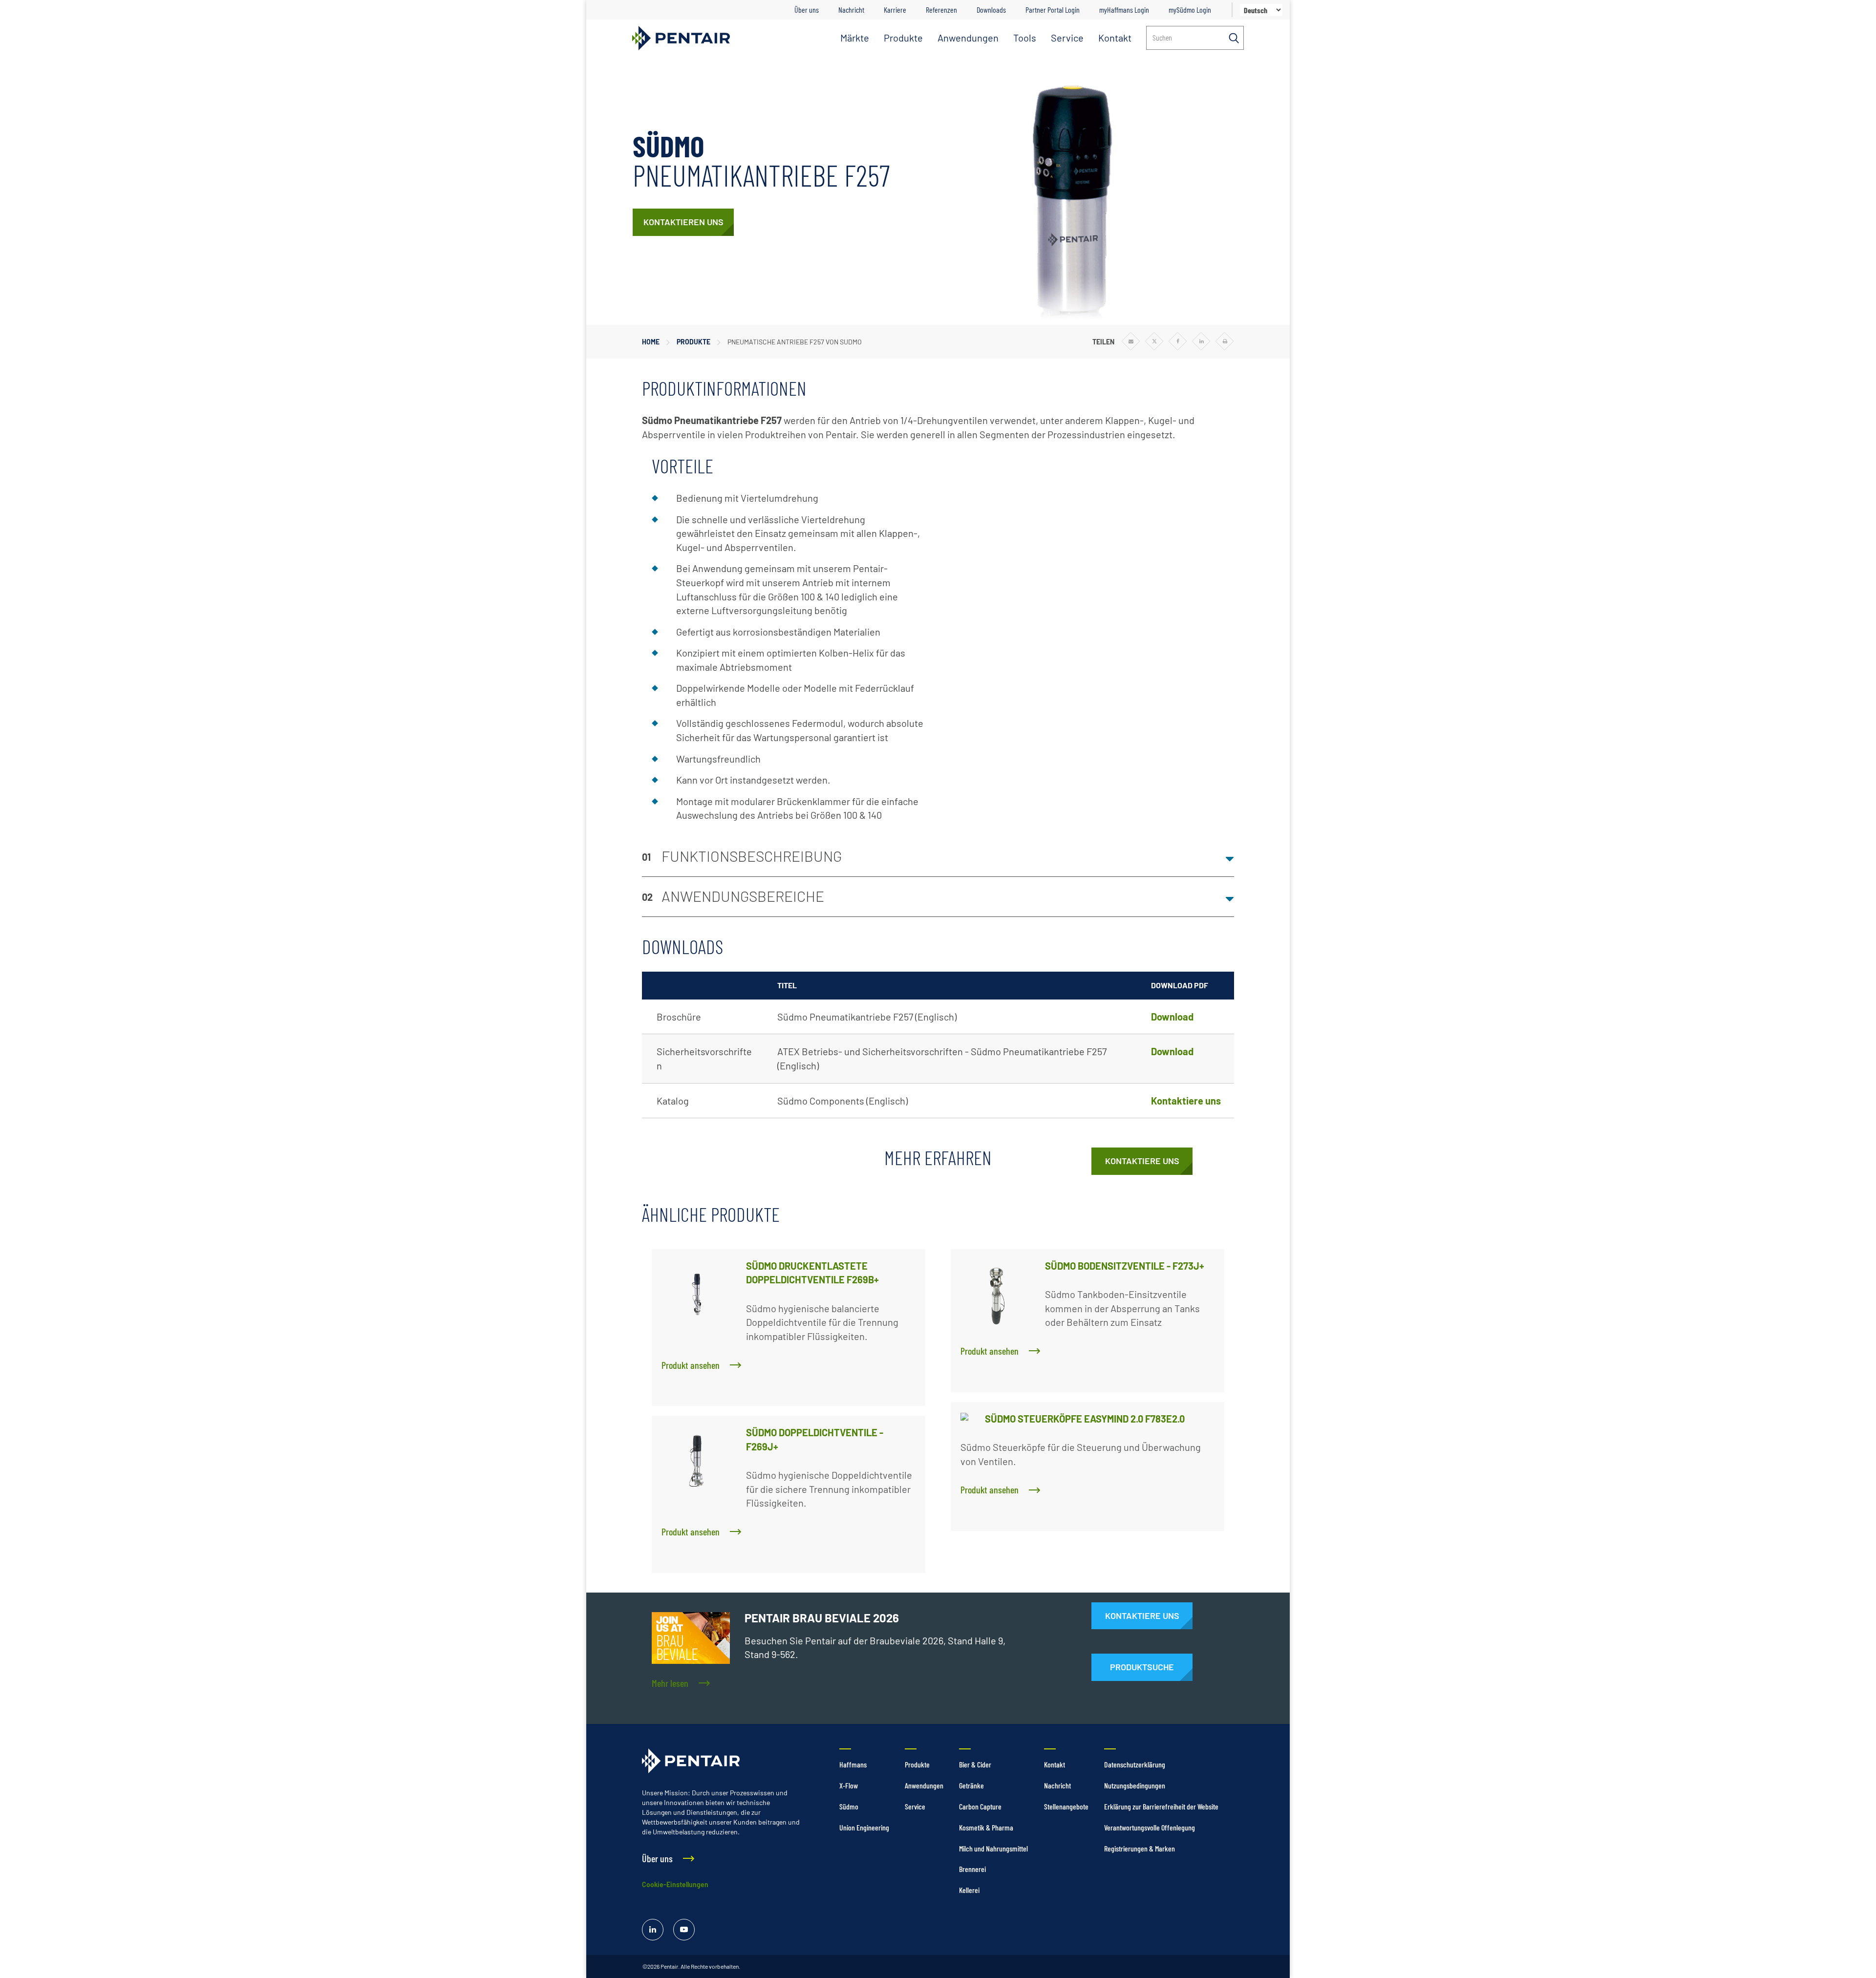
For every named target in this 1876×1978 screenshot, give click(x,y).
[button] (938, 857)
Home (651, 342)
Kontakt (1115, 38)
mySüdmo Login (1190, 10)
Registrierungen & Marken (1140, 1848)
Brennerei (972, 1869)
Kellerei (969, 1890)
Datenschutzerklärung (1135, 1764)
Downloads (991, 10)
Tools (1025, 38)
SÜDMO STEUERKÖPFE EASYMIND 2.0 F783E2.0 (1085, 1419)
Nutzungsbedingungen (1135, 1785)
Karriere (895, 10)
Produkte (903, 38)
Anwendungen (968, 38)
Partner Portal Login (1053, 10)
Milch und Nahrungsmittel (993, 1848)
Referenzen (941, 10)
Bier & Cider (975, 1764)
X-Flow (849, 1785)
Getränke (971, 1785)
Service (1067, 38)
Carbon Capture (980, 1806)
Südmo (849, 1806)
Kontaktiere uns (1186, 1101)
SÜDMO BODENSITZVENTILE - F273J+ (1125, 1266)
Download (1172, 1017)
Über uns (807, 10)
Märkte (855, 38)
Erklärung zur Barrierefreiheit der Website (1161, 1806)
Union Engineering (864, 1827)
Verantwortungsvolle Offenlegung (1150, 1827)
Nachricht (851, 10)
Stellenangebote (1066, 1806)
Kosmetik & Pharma (986, 1827)
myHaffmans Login (1124, 10)
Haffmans (853, 1764)
